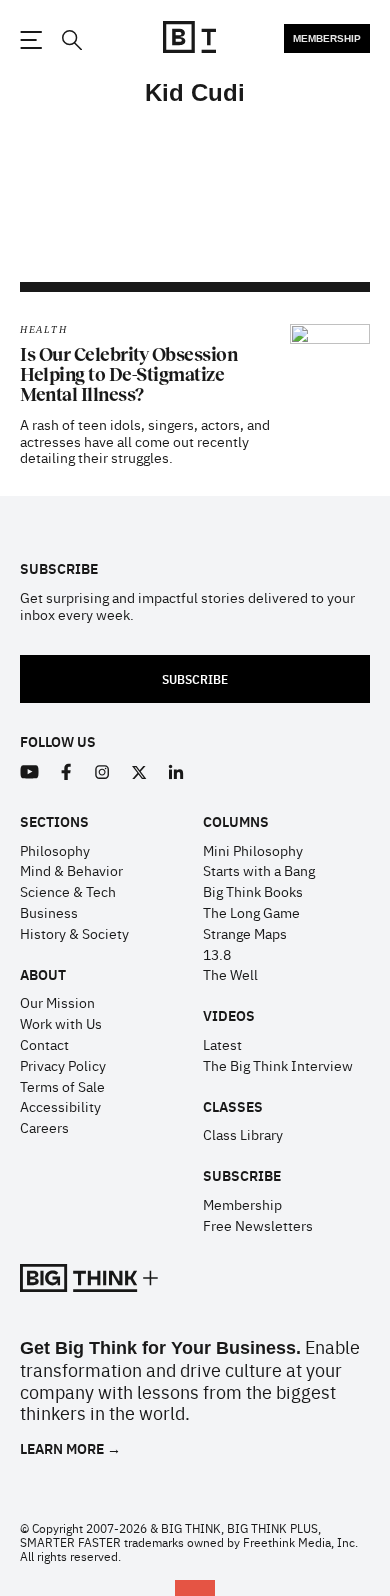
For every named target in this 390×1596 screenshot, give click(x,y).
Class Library (243, 1134)
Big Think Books (253, 891)
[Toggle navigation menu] (31, 40)
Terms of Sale (62, 1086)
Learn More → (70, 1448)
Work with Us (61, 1023)
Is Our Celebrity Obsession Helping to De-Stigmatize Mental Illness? (128, 375)
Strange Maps (245, 933)
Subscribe (195, 678)
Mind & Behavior (71, 870)
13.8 (217, 954)
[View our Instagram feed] (102, 772)
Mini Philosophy (253, 850)
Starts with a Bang (259, 870)
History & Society (74, 933)
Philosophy (55, 850)
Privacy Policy (63, 1065)
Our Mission (57, 1002)
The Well (230, 974)
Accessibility (60, 1106)
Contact (44, 1044)
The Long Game (251, 912)
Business (49, 912)
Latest (222, 1044)
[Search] (71, 40)
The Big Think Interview (278, 1065)
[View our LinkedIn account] (176, 772)
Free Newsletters (258, 1225)
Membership (327, 38)
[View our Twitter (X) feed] (139, 772)
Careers (44, 1127)
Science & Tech (68, 891)
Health (43, 329)
